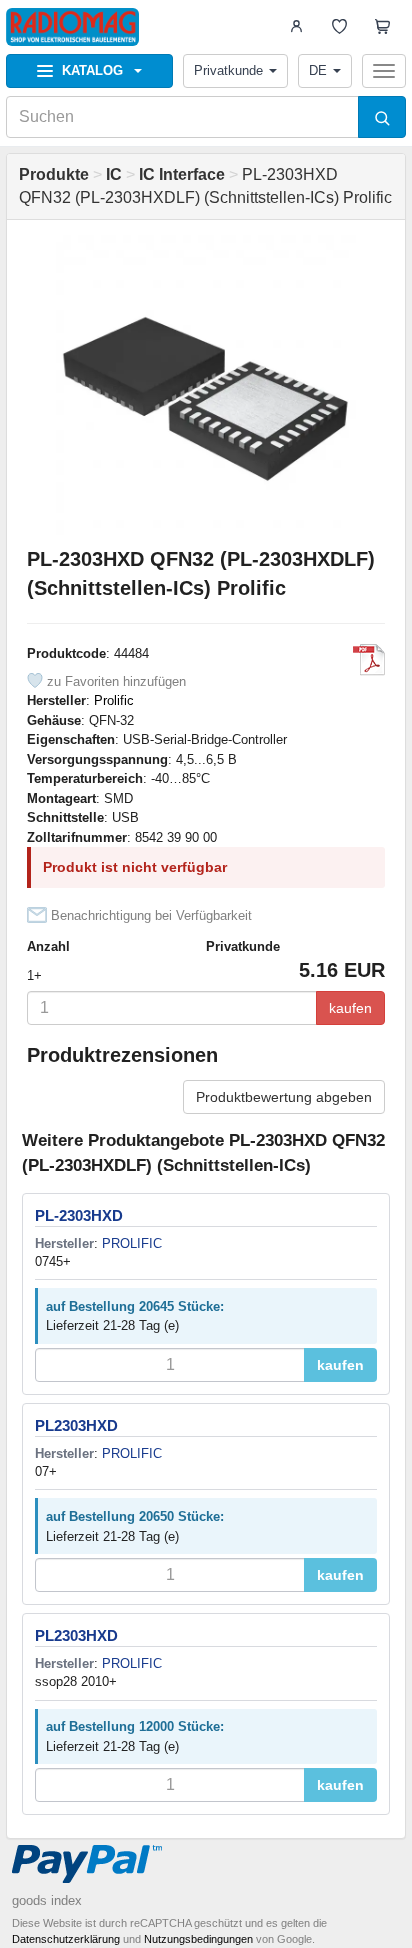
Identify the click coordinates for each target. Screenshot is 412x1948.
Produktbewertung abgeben (284, 1097)
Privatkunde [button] (228, 70)
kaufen (350, 1008)
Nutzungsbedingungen (198, 1939)
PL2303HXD (76, 1425)
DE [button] (318, 70)
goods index (47, 1900)
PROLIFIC (132, 1243)
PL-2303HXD (79, 1215)
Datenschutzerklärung (66, 1939)
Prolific (114, 700)
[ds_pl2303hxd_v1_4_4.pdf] (369, 660)
